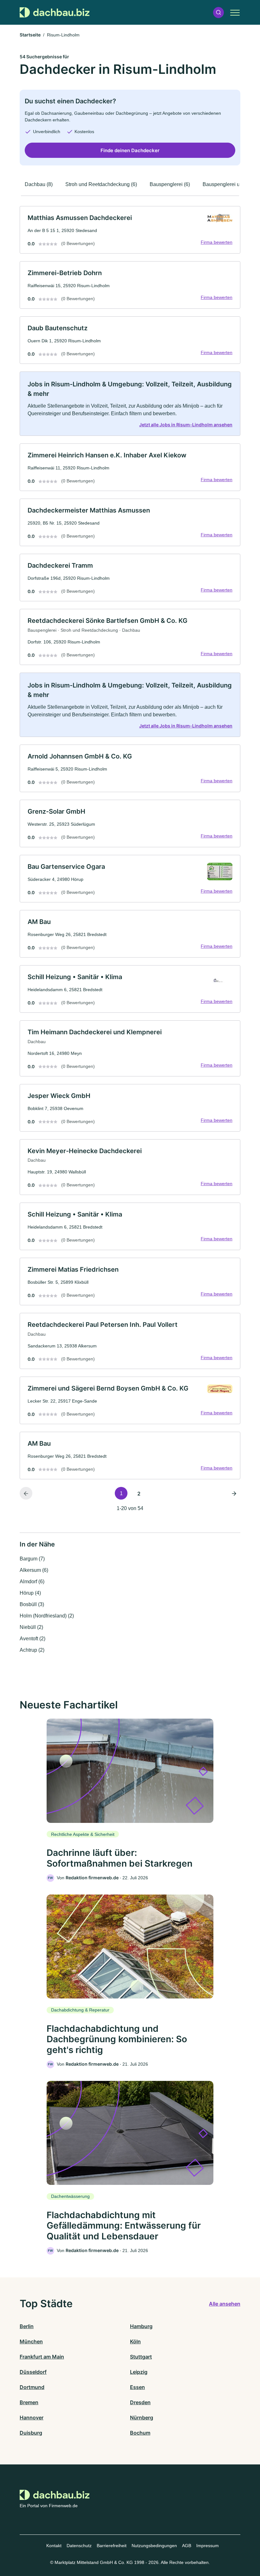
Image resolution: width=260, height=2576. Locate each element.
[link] (130, 230)
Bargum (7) (32, 1559)
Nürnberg (142, 2418)
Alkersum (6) (34, 1570)
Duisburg (31, 2433)
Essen (137, 2387)
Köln (135, 2341)
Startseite (30, 35)
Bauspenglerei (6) (170, 184)
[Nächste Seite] (234, 1493)
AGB (187, 2546)
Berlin (27, 2326)
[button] (218, 13)
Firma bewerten (217, 242)
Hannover (32, 2418)
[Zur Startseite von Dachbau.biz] (55, 12)
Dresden (140, 2402)
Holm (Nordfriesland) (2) (47, 1616)
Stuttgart (141, 2357)
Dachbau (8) (39, 184)
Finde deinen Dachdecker (130, 150)
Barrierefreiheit (112, 2546)
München (31, 2341)
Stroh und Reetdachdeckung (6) (101, 184)
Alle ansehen (225, 2304)
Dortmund (32, 2387)
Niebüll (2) (31, 1627)
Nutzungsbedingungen (154, 2546)
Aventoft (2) (32, 1639)
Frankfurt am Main (42, 2357)
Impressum (208, 2546)
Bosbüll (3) (32, 1604)
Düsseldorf (33, 2372)
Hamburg (141, 2326)
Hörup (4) (30, 1593)
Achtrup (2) (32, 1650)
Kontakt (54, 2546)
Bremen (29, 2402)
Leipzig (139, 2372)
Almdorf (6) (32, 1582)
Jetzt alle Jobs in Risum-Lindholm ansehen (186, 425)
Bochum (140, 2433)
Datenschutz (79, 2546)
